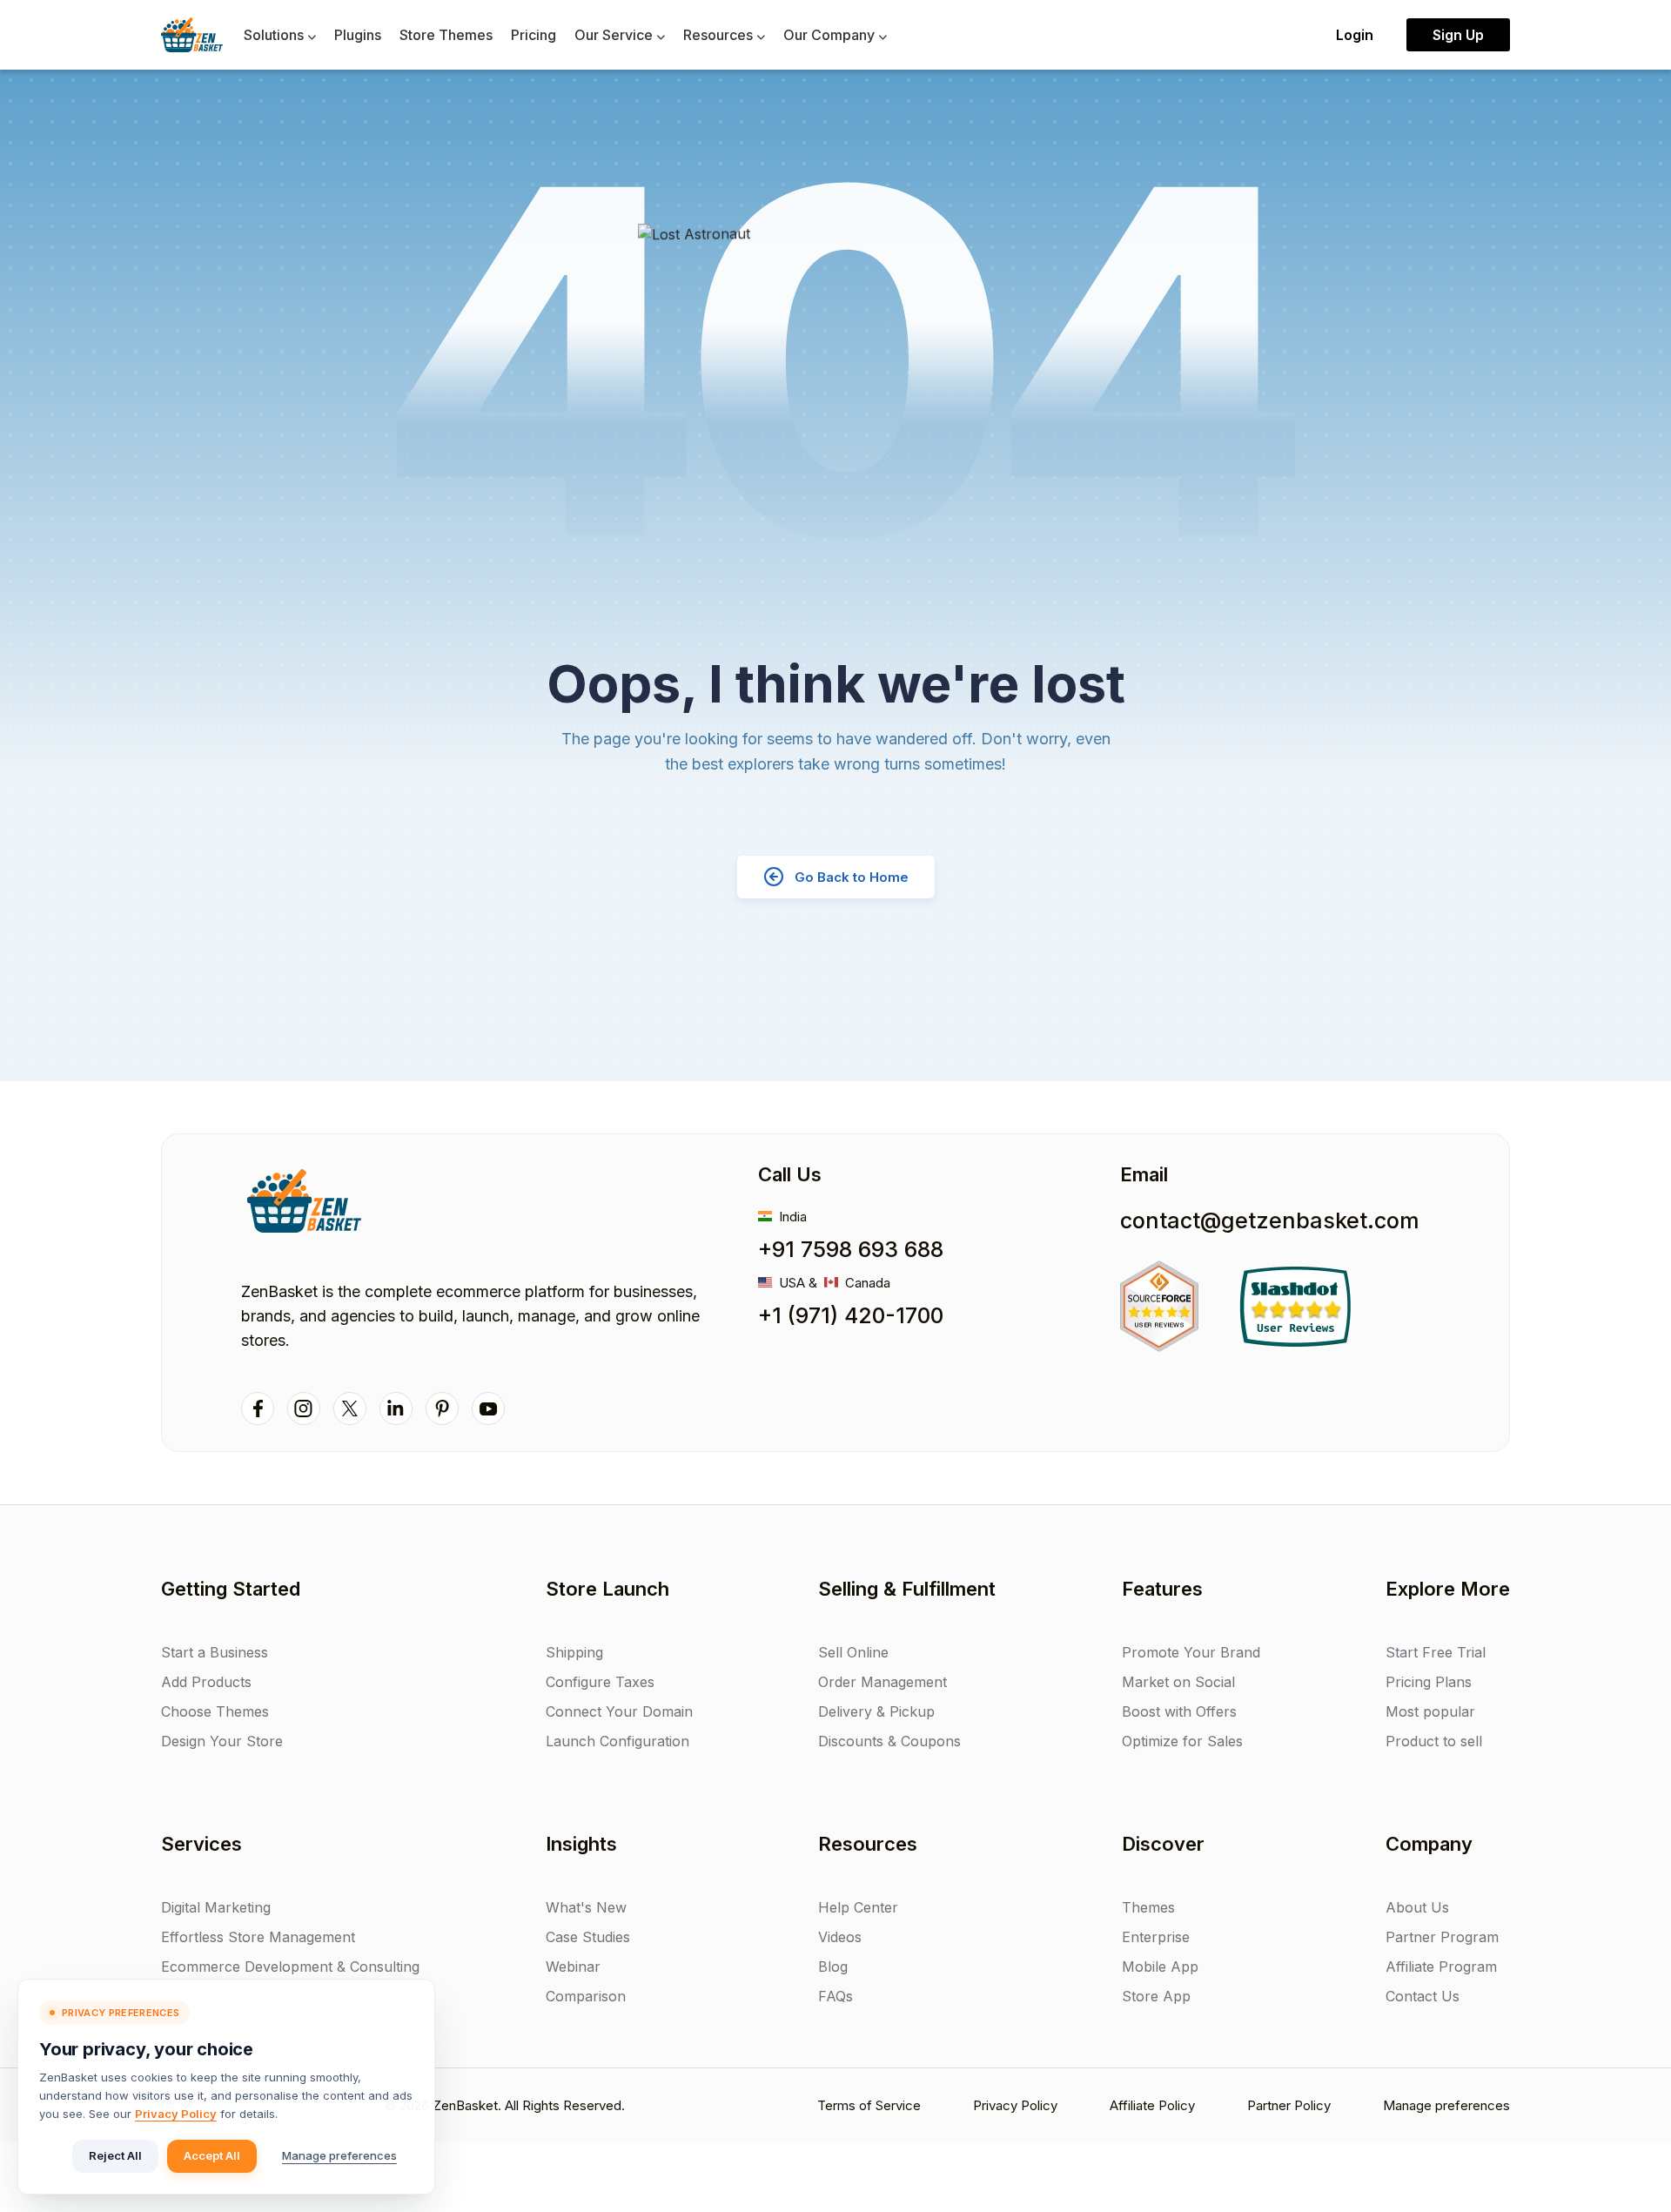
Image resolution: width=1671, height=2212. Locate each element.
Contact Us (1423, 1996)
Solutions (275, 35)
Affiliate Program (1441, 1967)
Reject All (115, 2155)
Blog (833, 1967)
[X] (350, 1409)
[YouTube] (488, 1409)
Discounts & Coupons (889, 1741)
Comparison (586, 1996)
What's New (586, 1907)
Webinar (573, 1967)
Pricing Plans (1429, 1682)
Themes (1148, 1907)
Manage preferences (339, 2155)
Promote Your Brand (1191, 1652)
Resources (720, 35)
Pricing (534, 35)
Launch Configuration (617, 1741)
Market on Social (1178, 1682)
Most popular (1430, 1711)
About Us (1417, 1907)
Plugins (358, 35)
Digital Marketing (216, 1907)
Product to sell (1434, 1741)
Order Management (882, 1682)
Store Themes (446, 35)
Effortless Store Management (258, 1937)
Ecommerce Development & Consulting (290, 1967)
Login (1355, 35)
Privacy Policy (176, 2114)
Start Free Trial (1436, 1652)
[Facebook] (258, 1409)
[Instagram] (304, 1409)
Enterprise (1156, 1937)
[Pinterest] (442, 1409)
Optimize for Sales (1182, 1741)
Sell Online (853, 1652)
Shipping (574, 1652)
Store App (1156, 1996)
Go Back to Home (852, 877)
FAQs (835, 1996)
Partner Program (1442, 1937)
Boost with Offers (1179, 1711)
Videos (840, 1937)
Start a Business (215, 1652)
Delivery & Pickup (876, 1711)
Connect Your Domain (619, 1711)
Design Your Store (222, 1741)
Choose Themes (215, 1711)
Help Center (858, 1907)
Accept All (212, 2155)
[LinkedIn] (396, 1409)
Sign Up (1458, 35)
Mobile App (1160, 1967)
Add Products (206, 1682)
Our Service (615, 35)
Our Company (831, 35)
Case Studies (588, 1937)
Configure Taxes (600, 1682)
